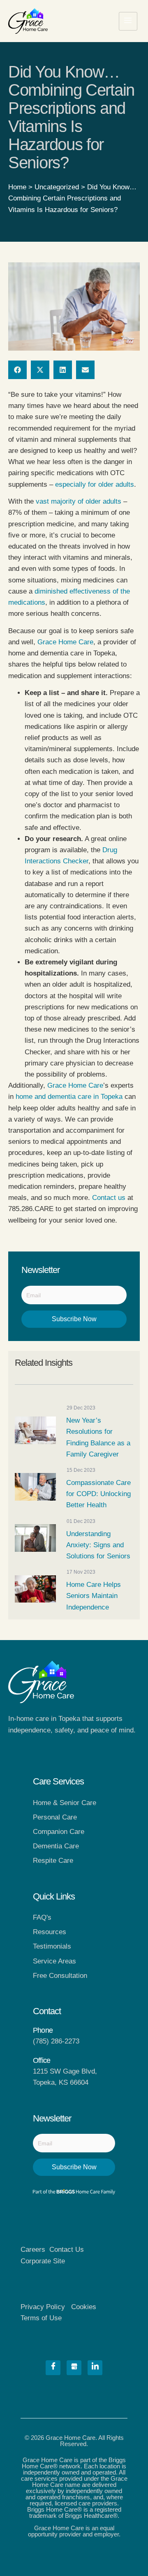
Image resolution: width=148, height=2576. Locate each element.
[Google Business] (74, 2368)
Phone (43, 2030)
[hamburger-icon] (128, 21)
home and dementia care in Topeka (69, 1097)
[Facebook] (53, 2368)
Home (17, 187)
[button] (17, 370)
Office (42, 2060)
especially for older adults (95, 484)
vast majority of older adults (79, 501)
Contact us (109, 1198)
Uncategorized (57, 187)
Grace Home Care (65, 642)
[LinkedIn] (95, 2368)
